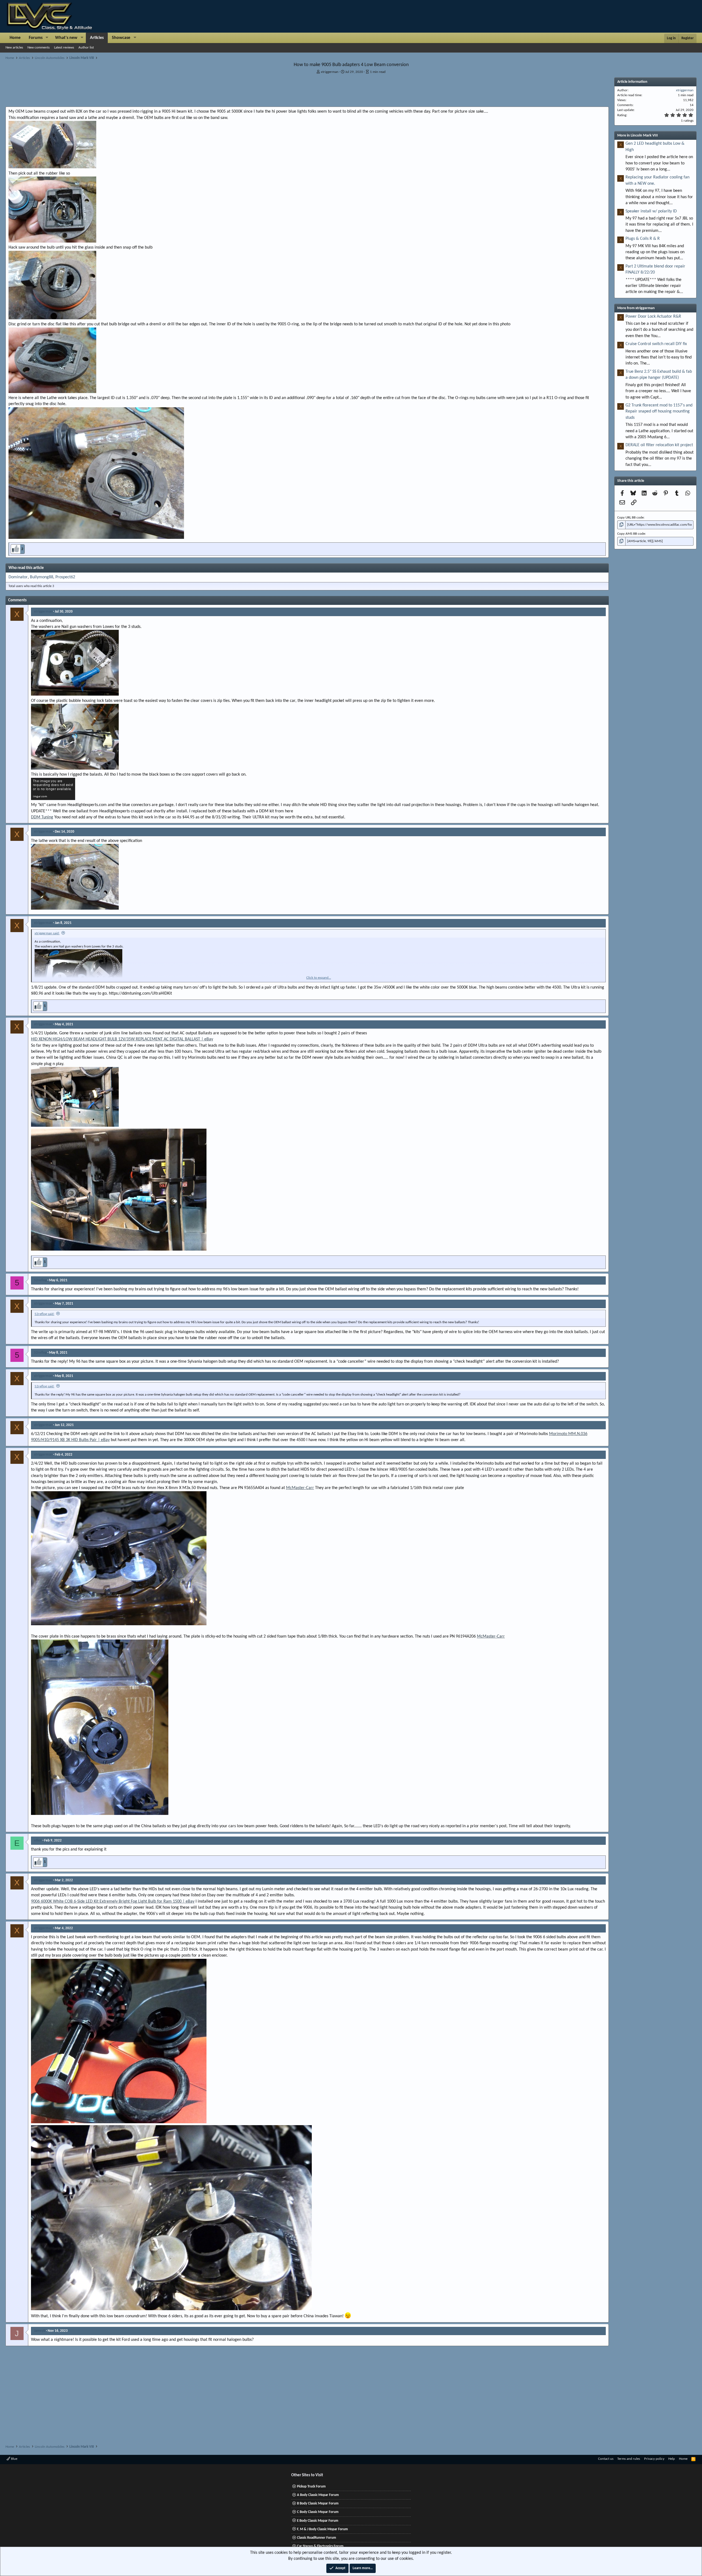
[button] (47, 38)
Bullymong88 (42, 577)
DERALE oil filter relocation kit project (659, 445)
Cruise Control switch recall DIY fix (656, 344)
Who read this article (26, 568)
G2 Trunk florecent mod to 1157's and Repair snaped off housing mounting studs (659, 412)
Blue (14, 2459)
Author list (86, 48)
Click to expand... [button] (319, 978)
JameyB (40, 2331)
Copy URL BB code (630, 518)
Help (672, 2459)
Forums (36, 38)
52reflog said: (44, 1314)
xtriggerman (330, 72)
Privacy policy (654, 2459)
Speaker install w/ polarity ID (651, 211)
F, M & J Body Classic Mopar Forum (322, 2529)
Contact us (606, 2459)
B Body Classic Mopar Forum (318, 2504)
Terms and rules (629, 2459)
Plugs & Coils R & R (643, 239)
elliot (38, 1841)
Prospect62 (65, 577)
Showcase (121, 38)
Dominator (18, 577)
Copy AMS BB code (631, 534)
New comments (39, 48)
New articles (14, 48)
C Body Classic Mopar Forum (318, 2512)
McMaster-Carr (300, 1488)
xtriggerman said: (47, 933)
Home (15, 38)
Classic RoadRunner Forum (317, 2538)
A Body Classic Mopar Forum (318, 2495)
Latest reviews (64, 48)
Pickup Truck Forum (311, 2487)
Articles (97, 38)
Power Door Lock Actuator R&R (653, 317)
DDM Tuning (42, 817)
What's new (66, 38)
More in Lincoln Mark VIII (638, 136)
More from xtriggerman (636, 308)
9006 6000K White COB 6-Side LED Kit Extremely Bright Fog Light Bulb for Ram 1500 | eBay (113, 1902)
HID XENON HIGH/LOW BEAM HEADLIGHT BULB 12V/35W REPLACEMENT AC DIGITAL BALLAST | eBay (122, 1039)
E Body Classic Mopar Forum (318, 2521)
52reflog (40, 1280)
